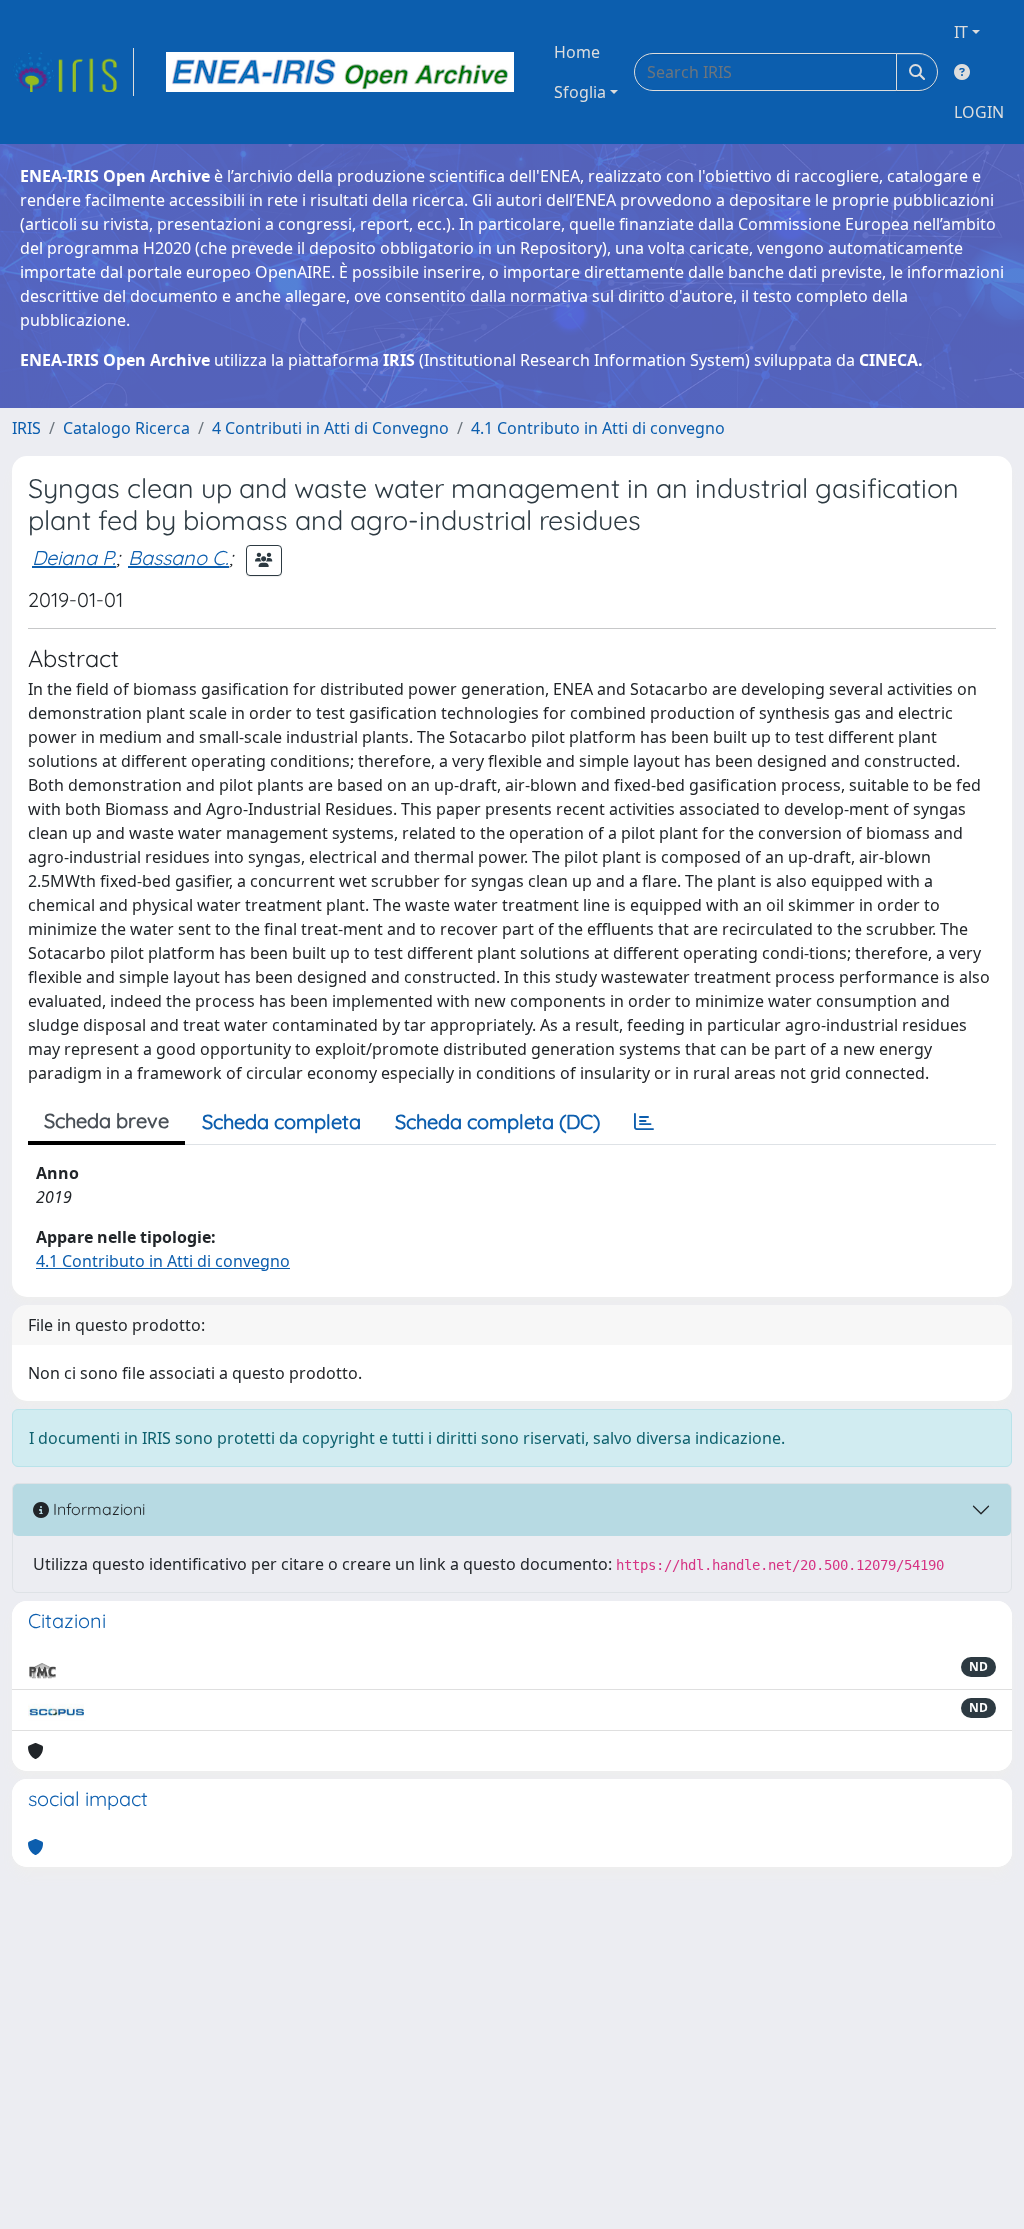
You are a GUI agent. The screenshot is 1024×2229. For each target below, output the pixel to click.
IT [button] (961, 32)
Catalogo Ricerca (126, 428)
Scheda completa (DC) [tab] (497, 1121)
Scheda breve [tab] (106, 1120)
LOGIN (979, 112)
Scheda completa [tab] (281, 1121)
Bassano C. (178, 557)
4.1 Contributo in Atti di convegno (598, 428)
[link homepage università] (340, 72)
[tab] (644, 1122)
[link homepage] (73, 72)
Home (577, 52)
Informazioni (97, 1509)
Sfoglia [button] (580, 92)
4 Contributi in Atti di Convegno (330, 428)
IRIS (26, 428)
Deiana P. (74, 557)
